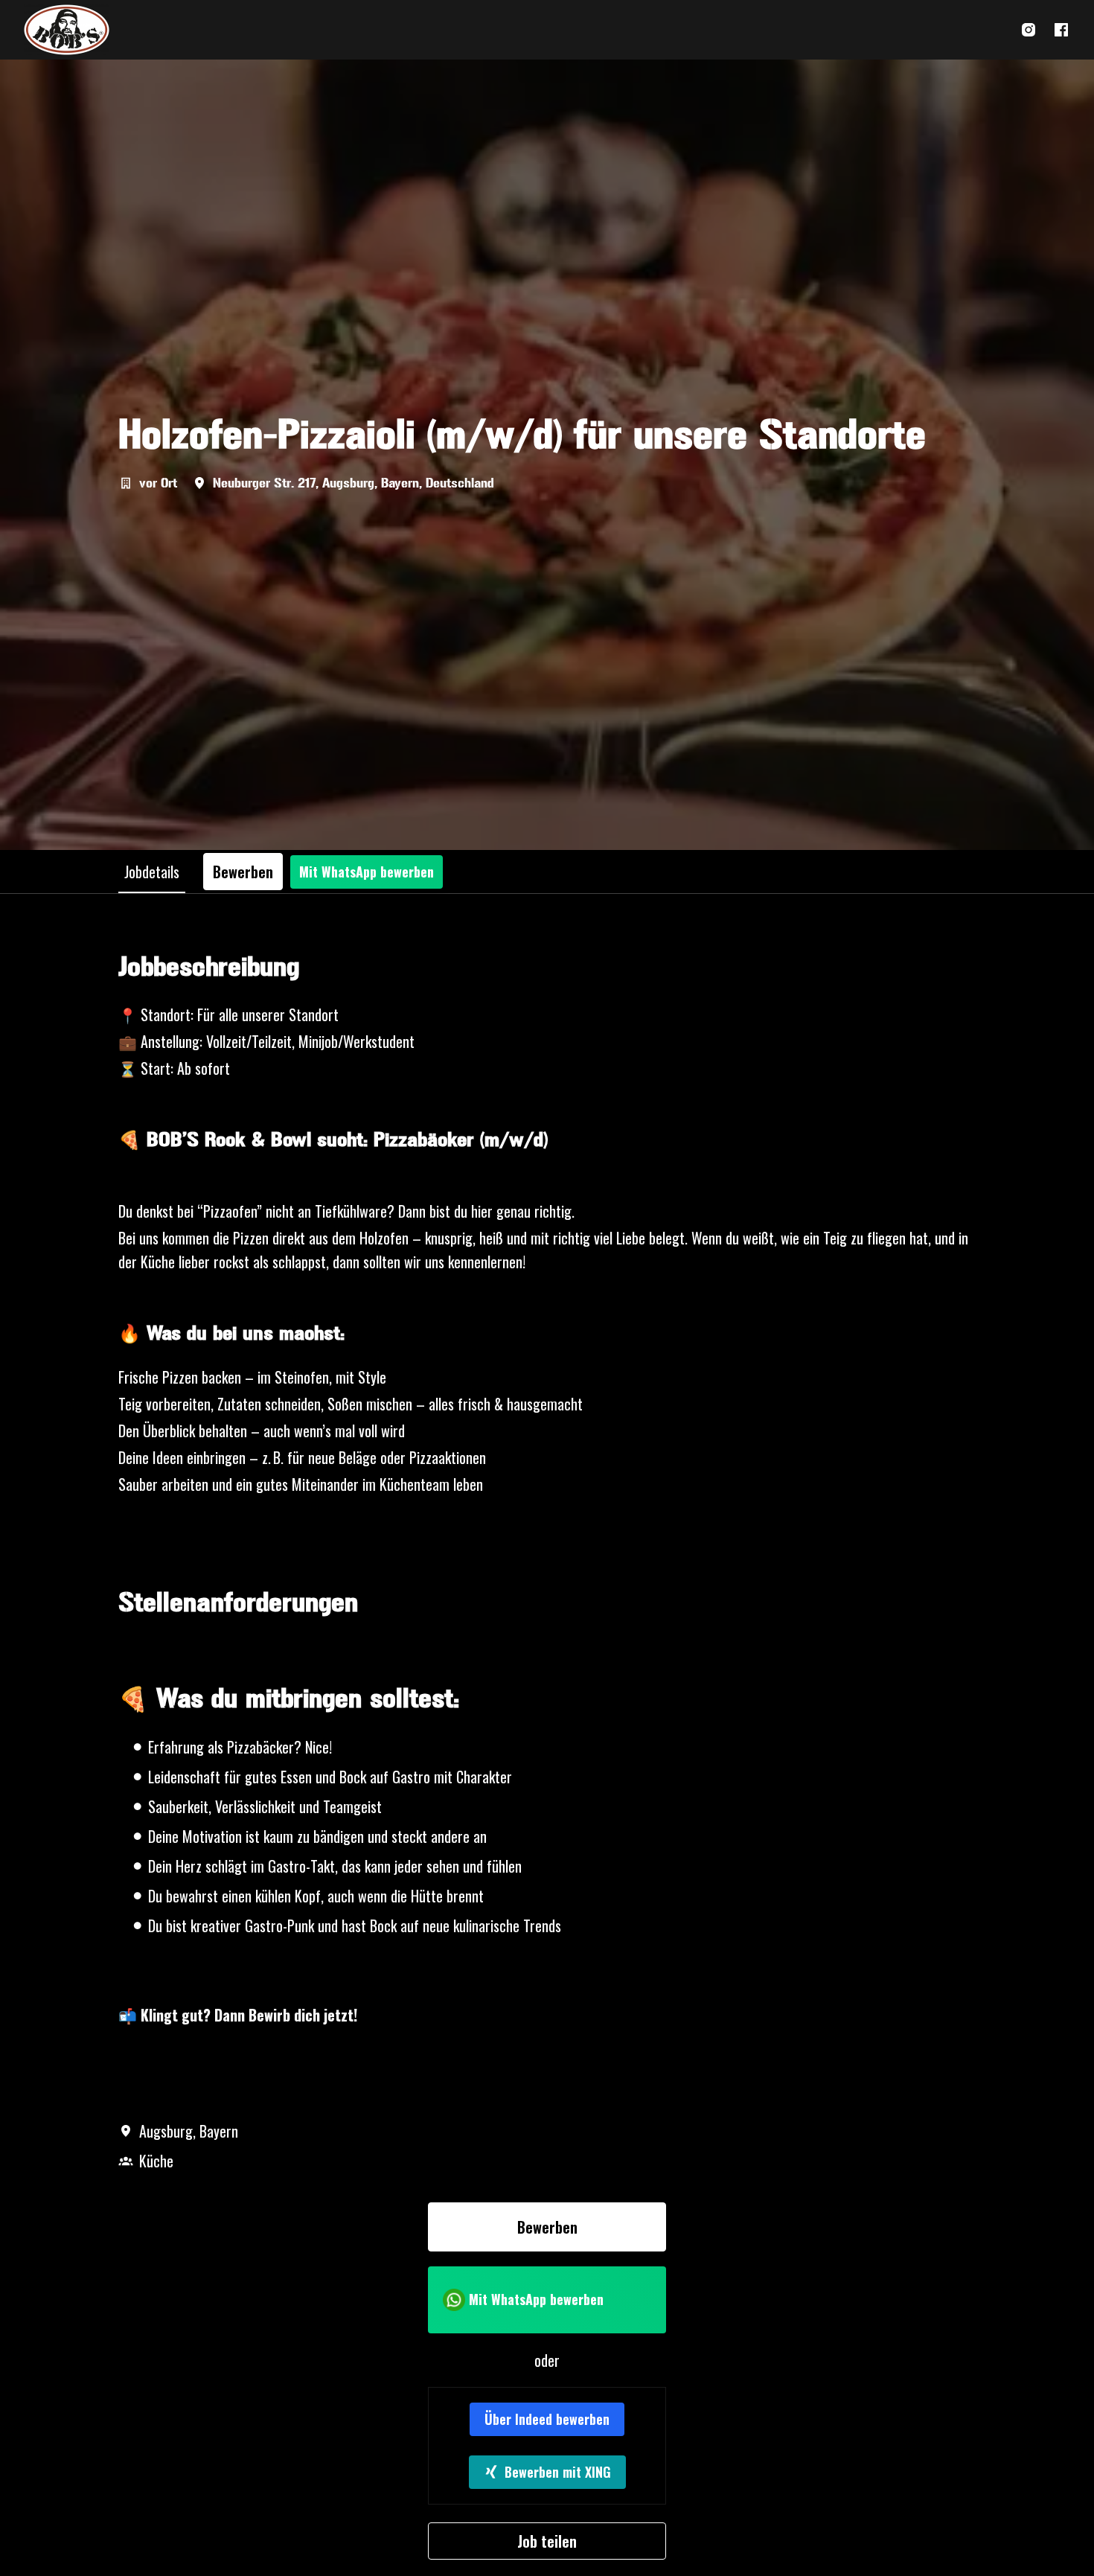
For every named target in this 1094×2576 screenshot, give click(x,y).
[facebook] (1061, 30)
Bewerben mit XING (558, 2472)
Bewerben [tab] (243, 872)
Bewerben (547, 2227)
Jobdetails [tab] (152, 872)
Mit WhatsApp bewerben (367, 872)
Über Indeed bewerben (547, 2419)
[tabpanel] (547, 1756)
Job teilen (547, 2541)
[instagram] (1029, 30)
